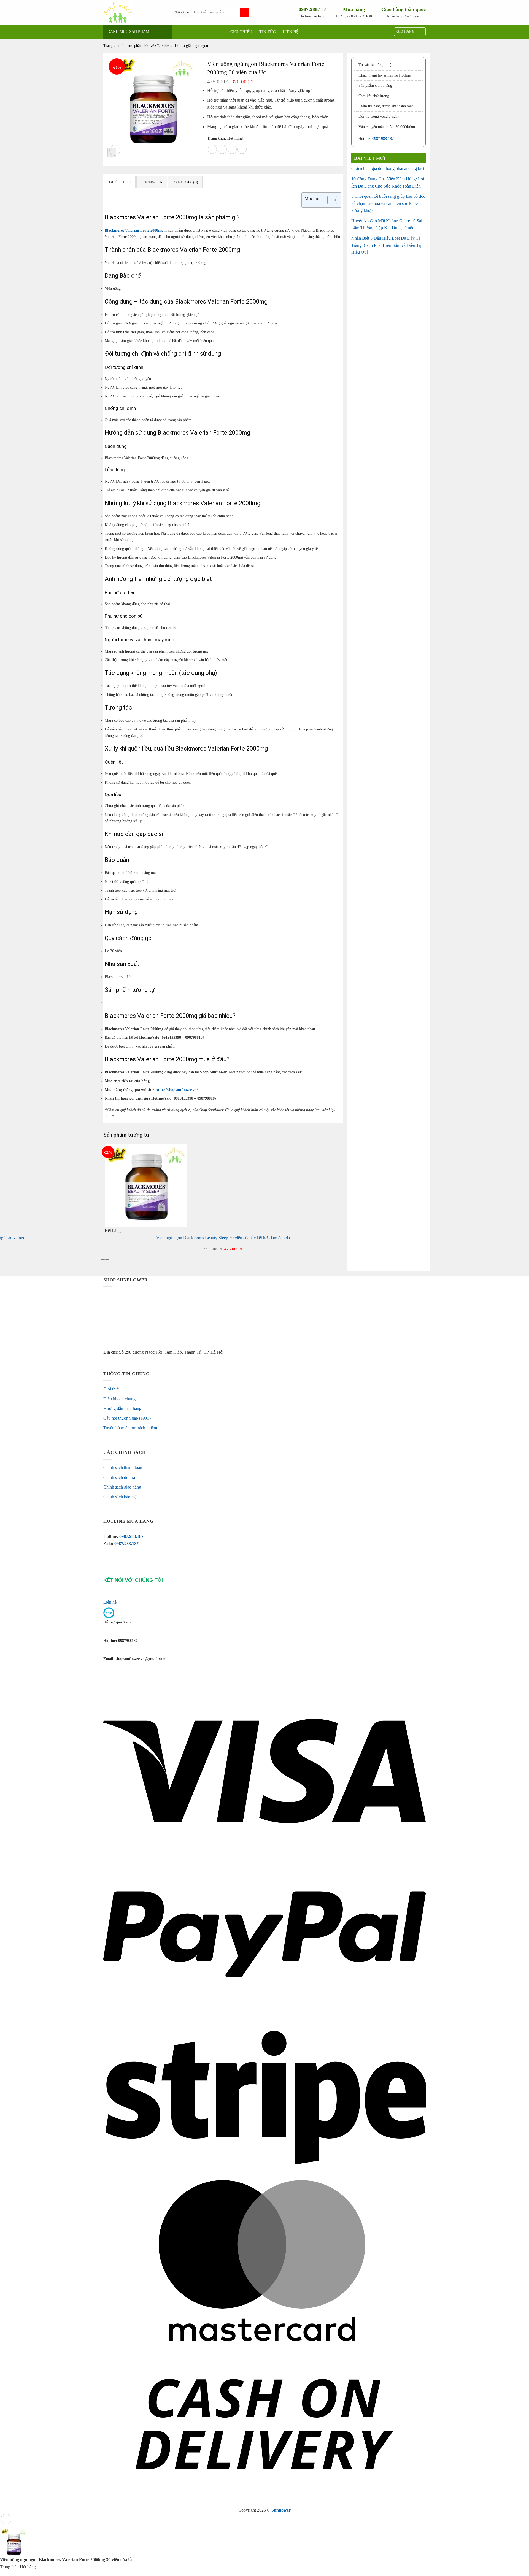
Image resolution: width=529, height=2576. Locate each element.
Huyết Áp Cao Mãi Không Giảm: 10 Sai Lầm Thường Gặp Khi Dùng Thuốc (387, 224)
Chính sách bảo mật (121, 1497)
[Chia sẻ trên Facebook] (212, 149)
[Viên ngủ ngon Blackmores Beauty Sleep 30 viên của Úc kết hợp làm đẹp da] (146, 1185)
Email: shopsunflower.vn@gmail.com (134, 1659)
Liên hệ (291, 32)
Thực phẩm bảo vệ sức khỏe (147, 46)
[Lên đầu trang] (6, 2519)
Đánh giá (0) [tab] (185, 182)
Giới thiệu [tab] (120, 182)
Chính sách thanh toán (123, 1467)
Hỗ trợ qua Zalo (117, 1622)
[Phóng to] (115, 150)
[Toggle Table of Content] (329, 200)
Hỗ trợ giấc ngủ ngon (191, 46)
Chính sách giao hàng (122, 1487)
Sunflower (281, 2510)
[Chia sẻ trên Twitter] (222, 149)
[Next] (107, 1264)
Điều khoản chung (119, 1399)
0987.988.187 (383, 139)
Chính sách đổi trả (119, 1477)
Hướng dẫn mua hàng (122, 1409)
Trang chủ (111, 46)
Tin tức (267, 32)
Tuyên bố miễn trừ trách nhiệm (130, 1428)
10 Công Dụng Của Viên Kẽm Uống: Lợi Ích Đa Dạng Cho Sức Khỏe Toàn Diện (388, 182)
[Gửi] (245, 13)
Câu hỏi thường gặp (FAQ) (127, 1418)
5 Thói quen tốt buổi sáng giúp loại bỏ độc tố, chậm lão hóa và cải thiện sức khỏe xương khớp (388, 203)
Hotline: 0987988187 (120, 1641)
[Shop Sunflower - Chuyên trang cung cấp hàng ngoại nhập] (138, 12)
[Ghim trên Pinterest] (232, 149)
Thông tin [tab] (152, 182)
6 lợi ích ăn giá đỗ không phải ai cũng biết (388, 168)
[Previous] (103, 1264)
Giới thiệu (241, 32)
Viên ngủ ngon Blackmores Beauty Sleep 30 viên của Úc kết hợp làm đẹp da (223, 1238)
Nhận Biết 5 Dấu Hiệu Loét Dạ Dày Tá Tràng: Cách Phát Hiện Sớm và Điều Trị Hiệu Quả (386, 245)
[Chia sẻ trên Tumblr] (242, 149)
